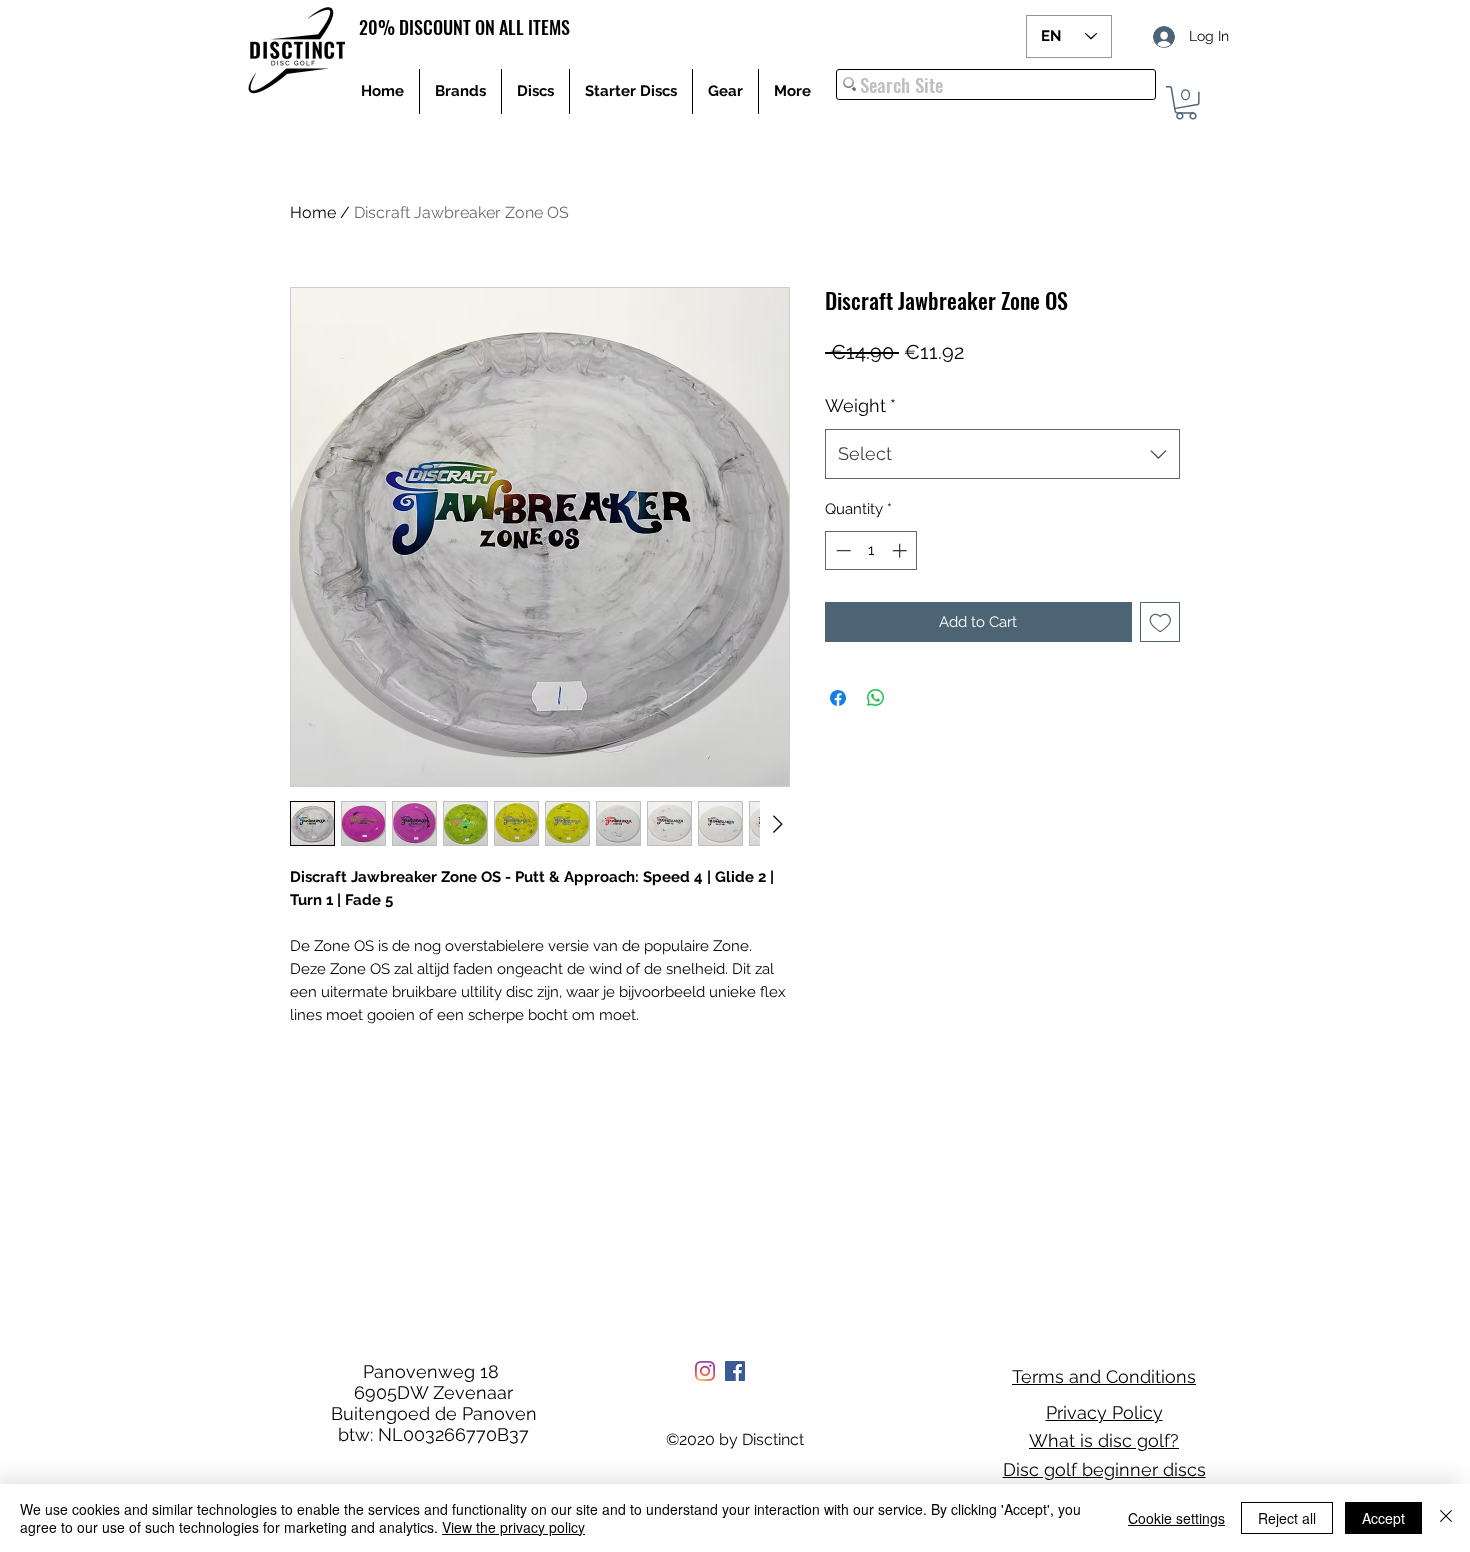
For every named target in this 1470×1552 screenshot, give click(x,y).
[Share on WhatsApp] (876, 698)
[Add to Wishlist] (1160, 622)
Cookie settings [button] (1176, 1518)
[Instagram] (705, 1371)
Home (313, 212)
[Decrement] (841, 550)
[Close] (1446, 1518)
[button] (1186, 103)
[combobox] (1002, 454)
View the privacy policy (513, 1527)
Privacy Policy (1104, 1412)
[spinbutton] (871, 550)
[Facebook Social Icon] (735, 1371)
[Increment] (901, 550)
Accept (1383, 1518)
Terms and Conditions (1104, 1376)
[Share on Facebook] (838, 698)
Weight (860, 405)
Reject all (1287, 1518)
